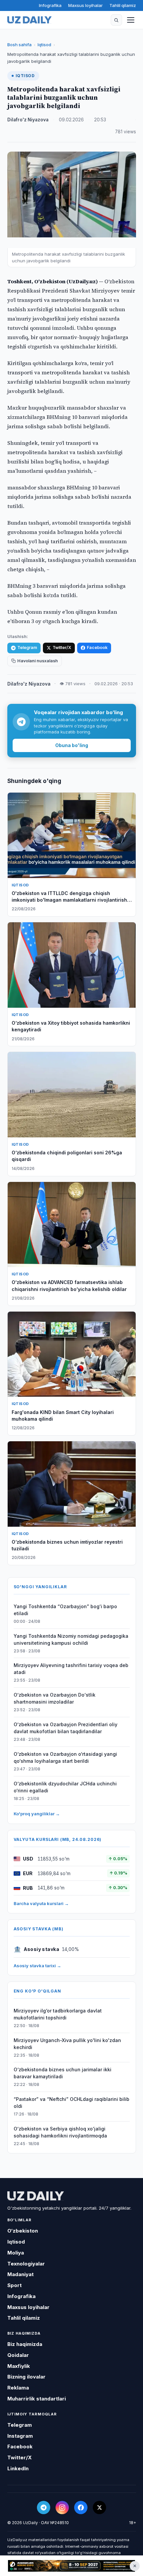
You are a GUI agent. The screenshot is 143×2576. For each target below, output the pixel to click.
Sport (14, 2285)
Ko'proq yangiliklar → (37, 1814)
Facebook (97, 647)
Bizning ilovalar (26, 2377)
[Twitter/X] (99, 2508)
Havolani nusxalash (38, 661)
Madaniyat (20, 2274)
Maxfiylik (19, 2366)
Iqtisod (44, 45)
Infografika (50, 5)
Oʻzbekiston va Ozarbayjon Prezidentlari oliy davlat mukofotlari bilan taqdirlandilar (66, 1728)
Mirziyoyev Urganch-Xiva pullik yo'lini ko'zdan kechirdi (67, 2044)
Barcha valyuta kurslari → (41, 1903)
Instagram (20, 2436)
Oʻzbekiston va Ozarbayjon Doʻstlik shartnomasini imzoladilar (55, 1698)
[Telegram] (44, 2508)
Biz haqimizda (25, 2344)
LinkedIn (18, 2468)
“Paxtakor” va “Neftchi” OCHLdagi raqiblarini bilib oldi (71, 2103)
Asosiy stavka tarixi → (37, 1966)
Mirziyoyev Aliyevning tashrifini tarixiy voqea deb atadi (71, 1669)
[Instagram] (62, 2508)
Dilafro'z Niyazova (28, 120)
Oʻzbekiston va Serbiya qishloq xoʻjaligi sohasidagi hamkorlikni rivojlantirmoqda (60, 2132)
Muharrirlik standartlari (37, 2399)
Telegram (27, 647)
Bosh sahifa (19, 45)
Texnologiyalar (26, 2264)
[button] (116, 20)
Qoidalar (18, 2355)
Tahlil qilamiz (123, 5)
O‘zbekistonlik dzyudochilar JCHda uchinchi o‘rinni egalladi (65, 1787)
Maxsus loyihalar (85, 5)
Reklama (18, 2388)
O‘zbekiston (23, 2231)
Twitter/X (62, 647)
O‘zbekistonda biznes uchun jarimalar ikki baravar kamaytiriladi (63, 2073)
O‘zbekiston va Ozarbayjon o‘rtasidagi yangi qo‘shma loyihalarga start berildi (65, 1757)
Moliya (16, 2253)
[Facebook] (81, 2508)
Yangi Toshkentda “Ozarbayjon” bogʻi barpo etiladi (65, 1610)
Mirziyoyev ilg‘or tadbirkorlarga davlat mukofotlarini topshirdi (58, 2014)
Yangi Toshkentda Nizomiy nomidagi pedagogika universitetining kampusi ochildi (71, 1639)
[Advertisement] (71, 2566)
